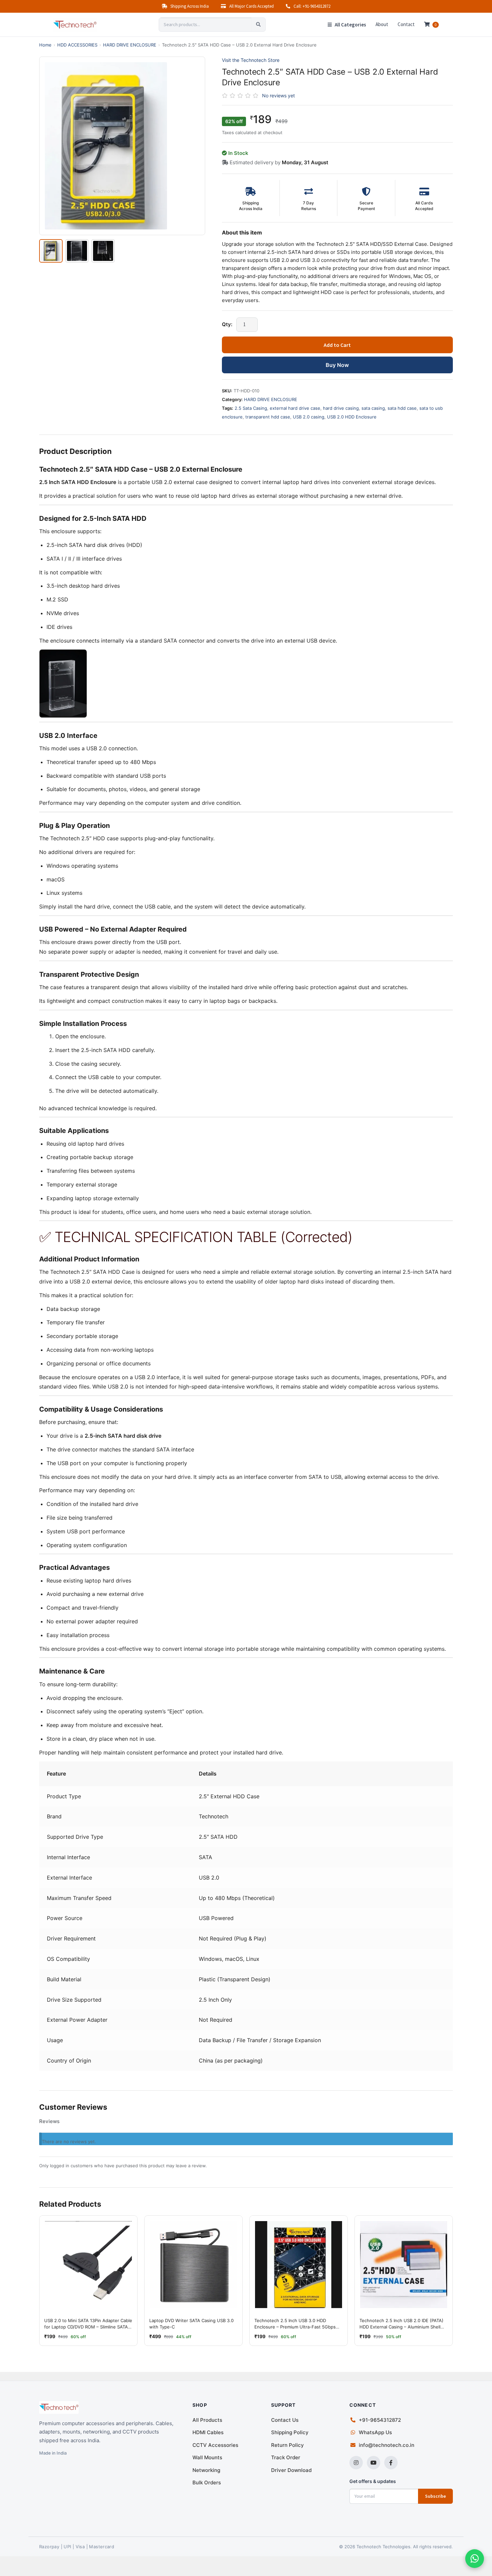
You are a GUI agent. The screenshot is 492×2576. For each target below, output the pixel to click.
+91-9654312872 (380, 2420)
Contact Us (285, 2420)
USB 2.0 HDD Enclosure (352, 417)
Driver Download (291, 2470)
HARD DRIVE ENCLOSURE (130, 45)
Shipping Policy (290, 2432)
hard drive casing (341, 408)
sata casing (373, 408)
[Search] (258, 25)
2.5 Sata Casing (251, 408)
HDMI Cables (208, 2432)
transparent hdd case (268, 417)
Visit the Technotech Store (251, 60)
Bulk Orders (207, 2483)
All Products (207, 2420)
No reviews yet (278, 96)
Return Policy (288, 2445)
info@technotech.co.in (387, 2445)
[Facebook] (391, 2463)
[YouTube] (374, 2463)
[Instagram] (356, 2463)
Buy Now (337, 365)
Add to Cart (337, 345)
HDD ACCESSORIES (77, 45)
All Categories (350, 25)
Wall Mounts (207, 2457)
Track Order (286, 2457)
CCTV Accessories (215, 2445)
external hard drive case (295, 408)
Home (45, 45)
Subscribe (435, 2496)
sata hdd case (402, 408)
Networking (206, 2470)
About (382, 24)
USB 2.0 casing (309, 417)
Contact (406, 24)
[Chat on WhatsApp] (475, 2559)
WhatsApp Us (375, 2432)
